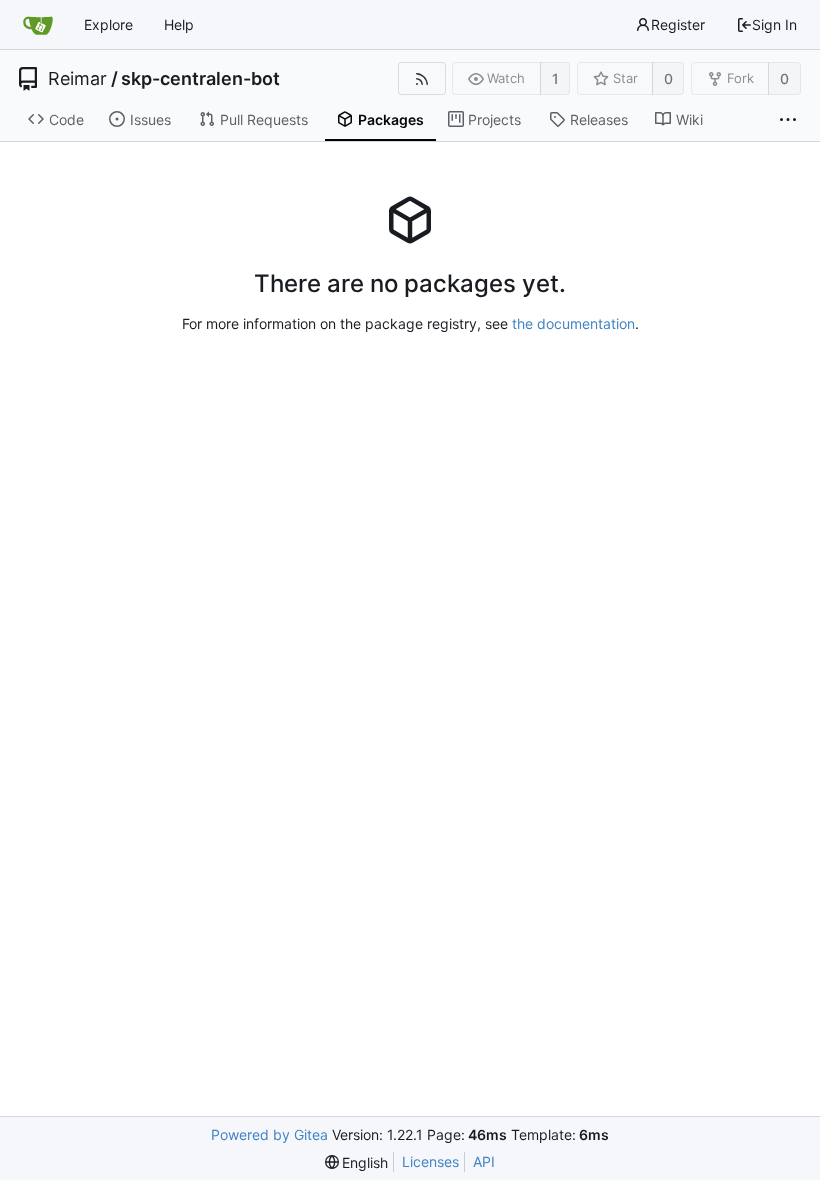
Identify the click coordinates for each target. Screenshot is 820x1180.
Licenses (430, 1161)
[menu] (357, 1162)
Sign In (774, 24)
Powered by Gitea (269, 1134)
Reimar (77, 79)
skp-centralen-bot (200, 79)
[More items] (788, 120)
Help (179, 24)
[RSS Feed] (421, 78)
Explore (108, 24)
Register (678, 24)
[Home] (38, 25)
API (484, 1161)
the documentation (573, 323)
